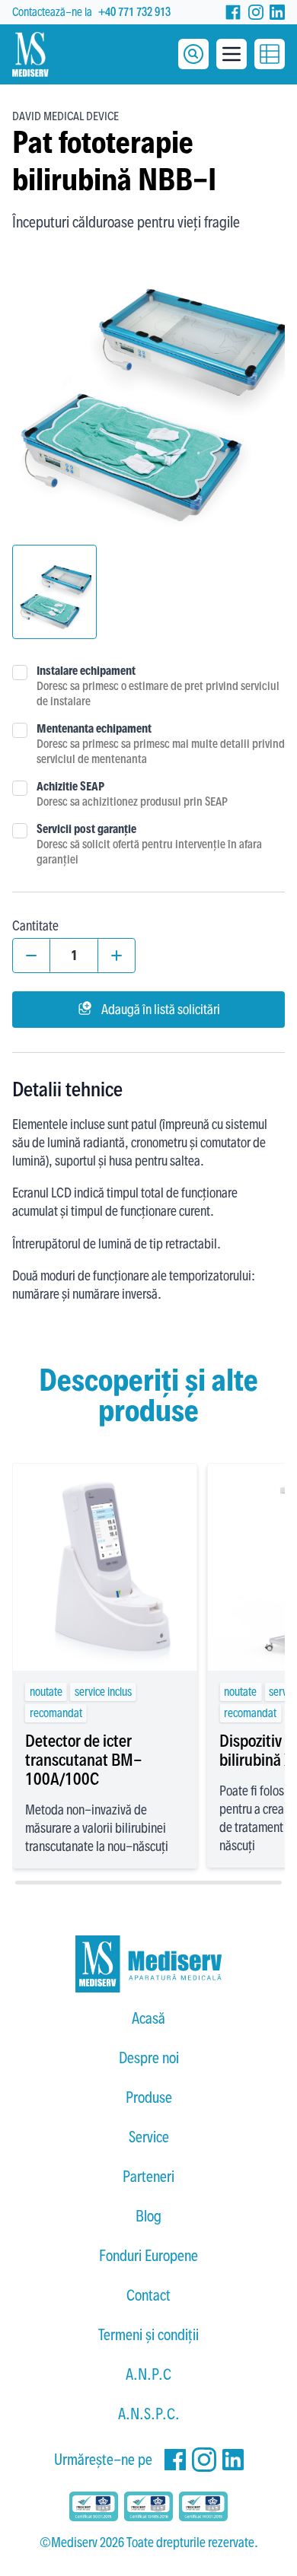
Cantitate (35, 925)
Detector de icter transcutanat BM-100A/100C (84, 1760)
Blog (148, 2216)
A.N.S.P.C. (149, 2414)
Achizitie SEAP (70, 786)
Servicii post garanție (86, 829)
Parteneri (148, 2177)
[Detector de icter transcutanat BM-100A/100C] (105, 1567)
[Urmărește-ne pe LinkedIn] (277, 12)
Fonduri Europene (148, 2256)
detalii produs (105, 1637)
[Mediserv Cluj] (148, 1964)
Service (149, 2137)
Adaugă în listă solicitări (161, 1009)
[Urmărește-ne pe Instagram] (256, 12)
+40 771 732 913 (134, 12)
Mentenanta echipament (94, 728)
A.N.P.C (148, 2374)
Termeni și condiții (148, 2335)
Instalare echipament (86, 671)
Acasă (148, 2018)
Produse (149, 2097)
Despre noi (149, 2058)
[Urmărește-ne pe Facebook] (233, 12)
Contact (148, 2295)
